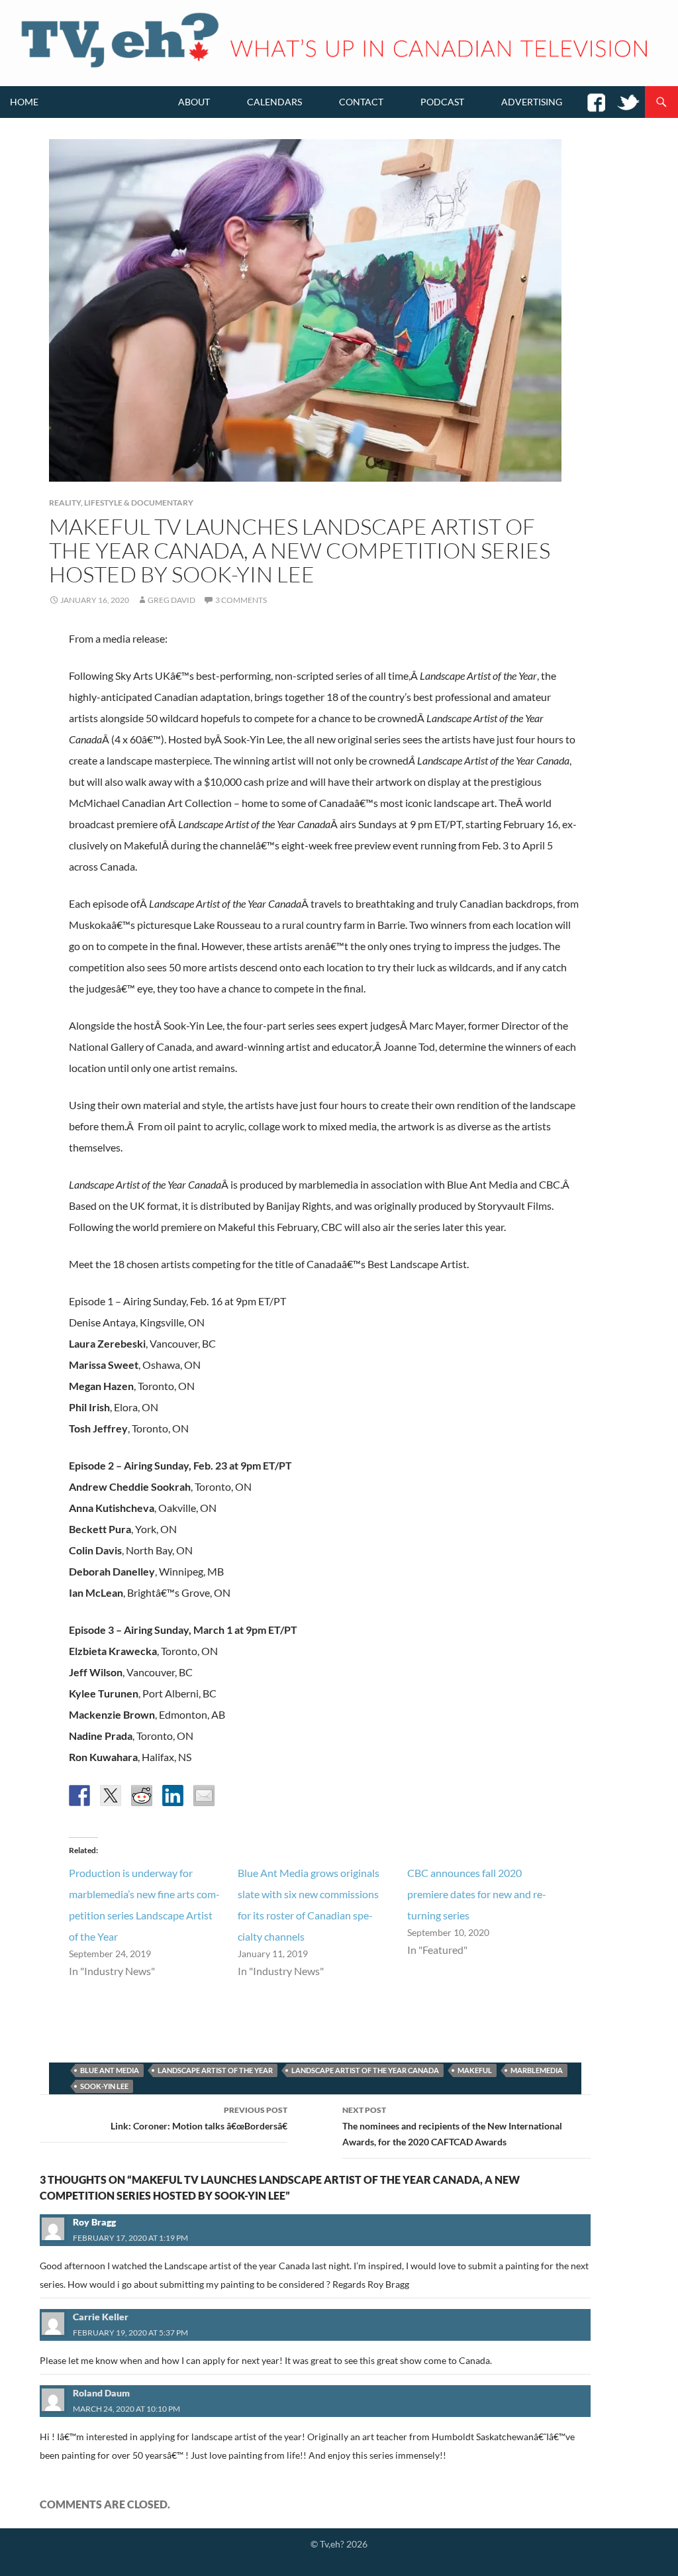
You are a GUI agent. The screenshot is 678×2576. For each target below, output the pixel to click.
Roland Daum (101, 2393)
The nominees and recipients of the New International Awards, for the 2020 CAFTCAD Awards (452, 2126)
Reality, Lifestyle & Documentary (121, 503)
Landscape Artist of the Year (215, 2070)
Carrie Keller (101, 2317)
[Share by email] (204, 1796)
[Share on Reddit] (142, 1796)
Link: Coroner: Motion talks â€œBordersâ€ (199, 2118)
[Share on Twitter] (111, 1796)
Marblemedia (537, 2070)
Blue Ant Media (110, 2070)
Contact (361, 102)
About (194, 102)
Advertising (532, 102)
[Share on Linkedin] (173, 1796)
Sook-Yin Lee (104, 2086)
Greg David (171, 600)
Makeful (475, 2070)
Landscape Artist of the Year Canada (365, 2070)
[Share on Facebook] (79, 1796)
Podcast (442, 102)
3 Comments (241, 600)
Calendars (274, 102)
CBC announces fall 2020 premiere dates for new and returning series (477, 1894)
